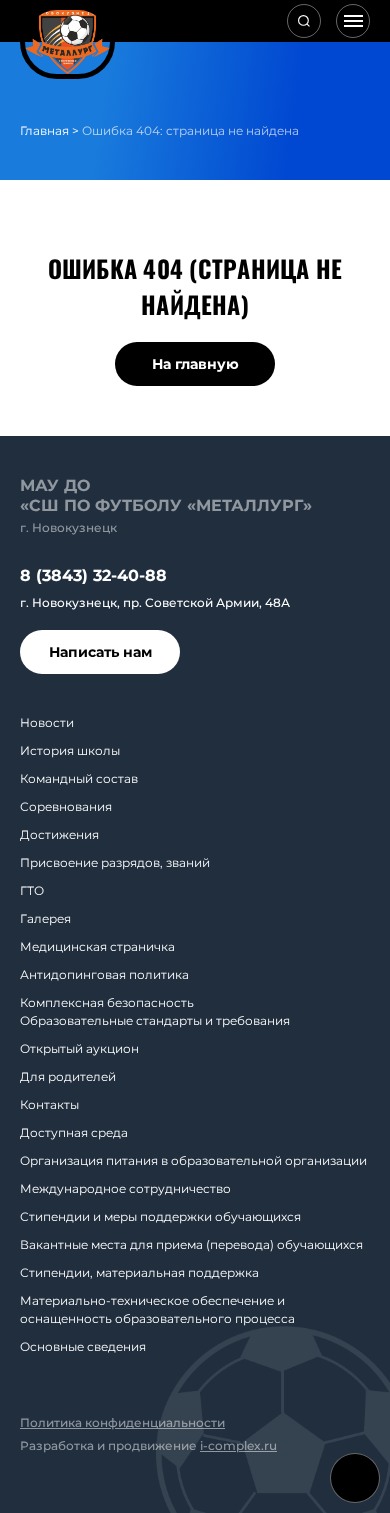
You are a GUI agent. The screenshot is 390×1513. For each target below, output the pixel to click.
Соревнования (66, 806)
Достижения (59, 834)
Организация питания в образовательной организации (193, 1160)
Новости (47, 722)
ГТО (32, 890)
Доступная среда (74, 1132)
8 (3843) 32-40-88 (93, 575)
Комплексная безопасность (107, 1002)
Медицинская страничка (97, 946)
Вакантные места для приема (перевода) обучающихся (191, 1244)
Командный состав (79, 778)
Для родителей (68, 1076)
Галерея (45, 918)
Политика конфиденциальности (122, 1422)
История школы (70, 750)
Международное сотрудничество (125, 1188)
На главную (195, 364)
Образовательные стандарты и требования (155, 1020)
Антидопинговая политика (104, 974)
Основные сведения (83, 1346)
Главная (44, 130)
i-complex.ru (238, 1445)
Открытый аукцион (79, 1048)
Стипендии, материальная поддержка (139, 1272)
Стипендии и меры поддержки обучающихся (160, 1216)
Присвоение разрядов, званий (115, 862)
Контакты (49, 1104)
